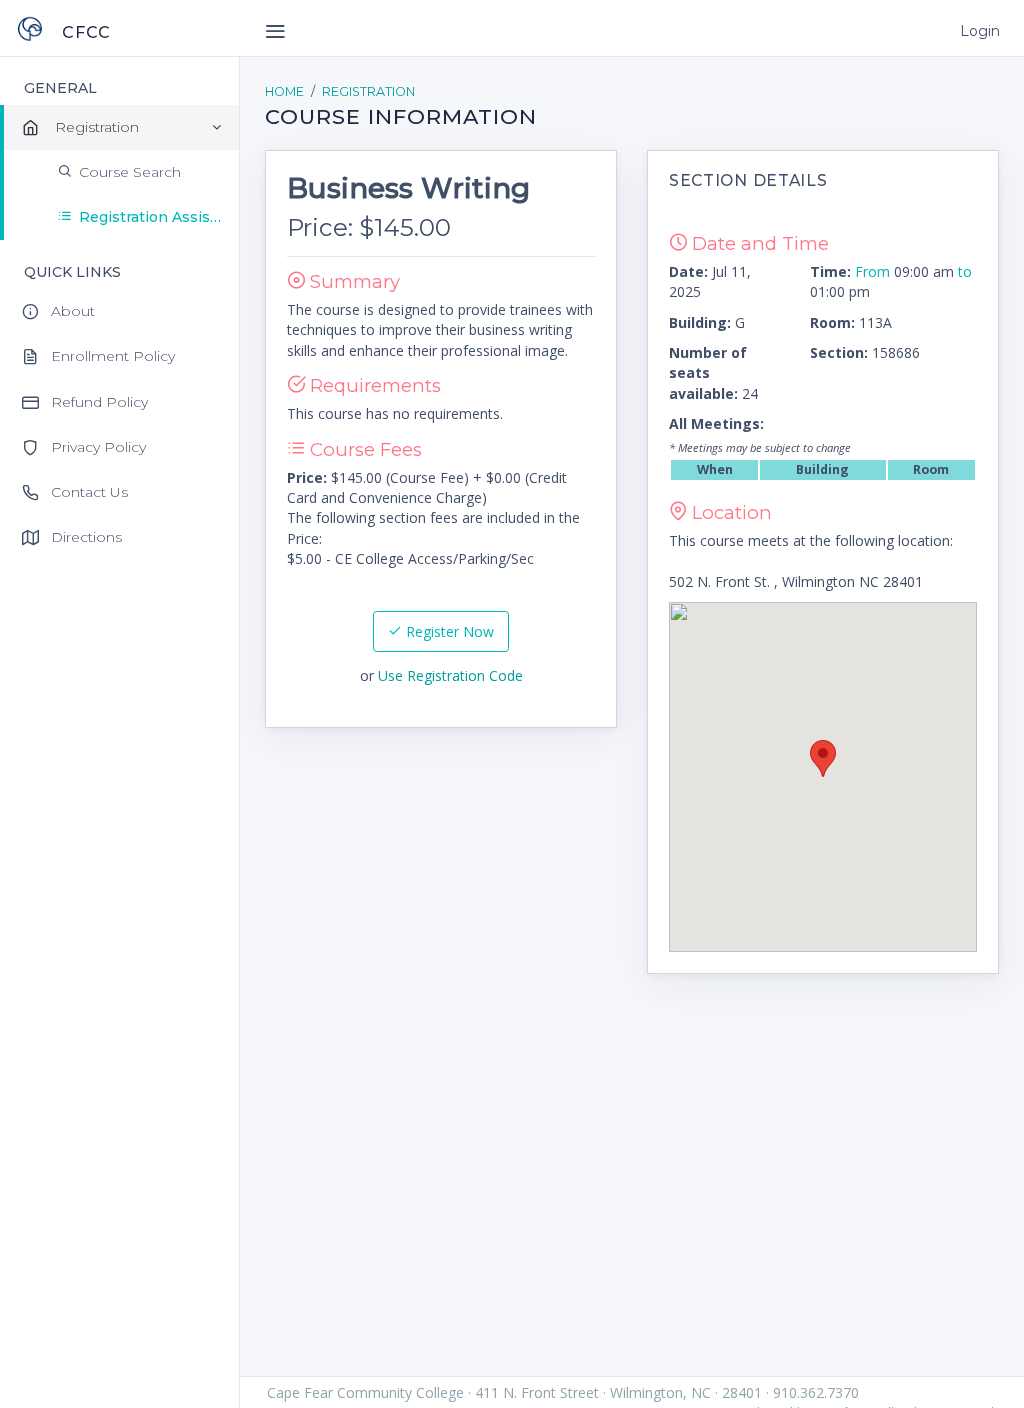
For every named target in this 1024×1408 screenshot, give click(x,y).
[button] (823, 758)
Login (980, 31)
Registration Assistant (159, 217)
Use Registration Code (450, 675)
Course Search (130, 172)
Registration (368, 91)
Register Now (448, 631)
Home (284, 91)
